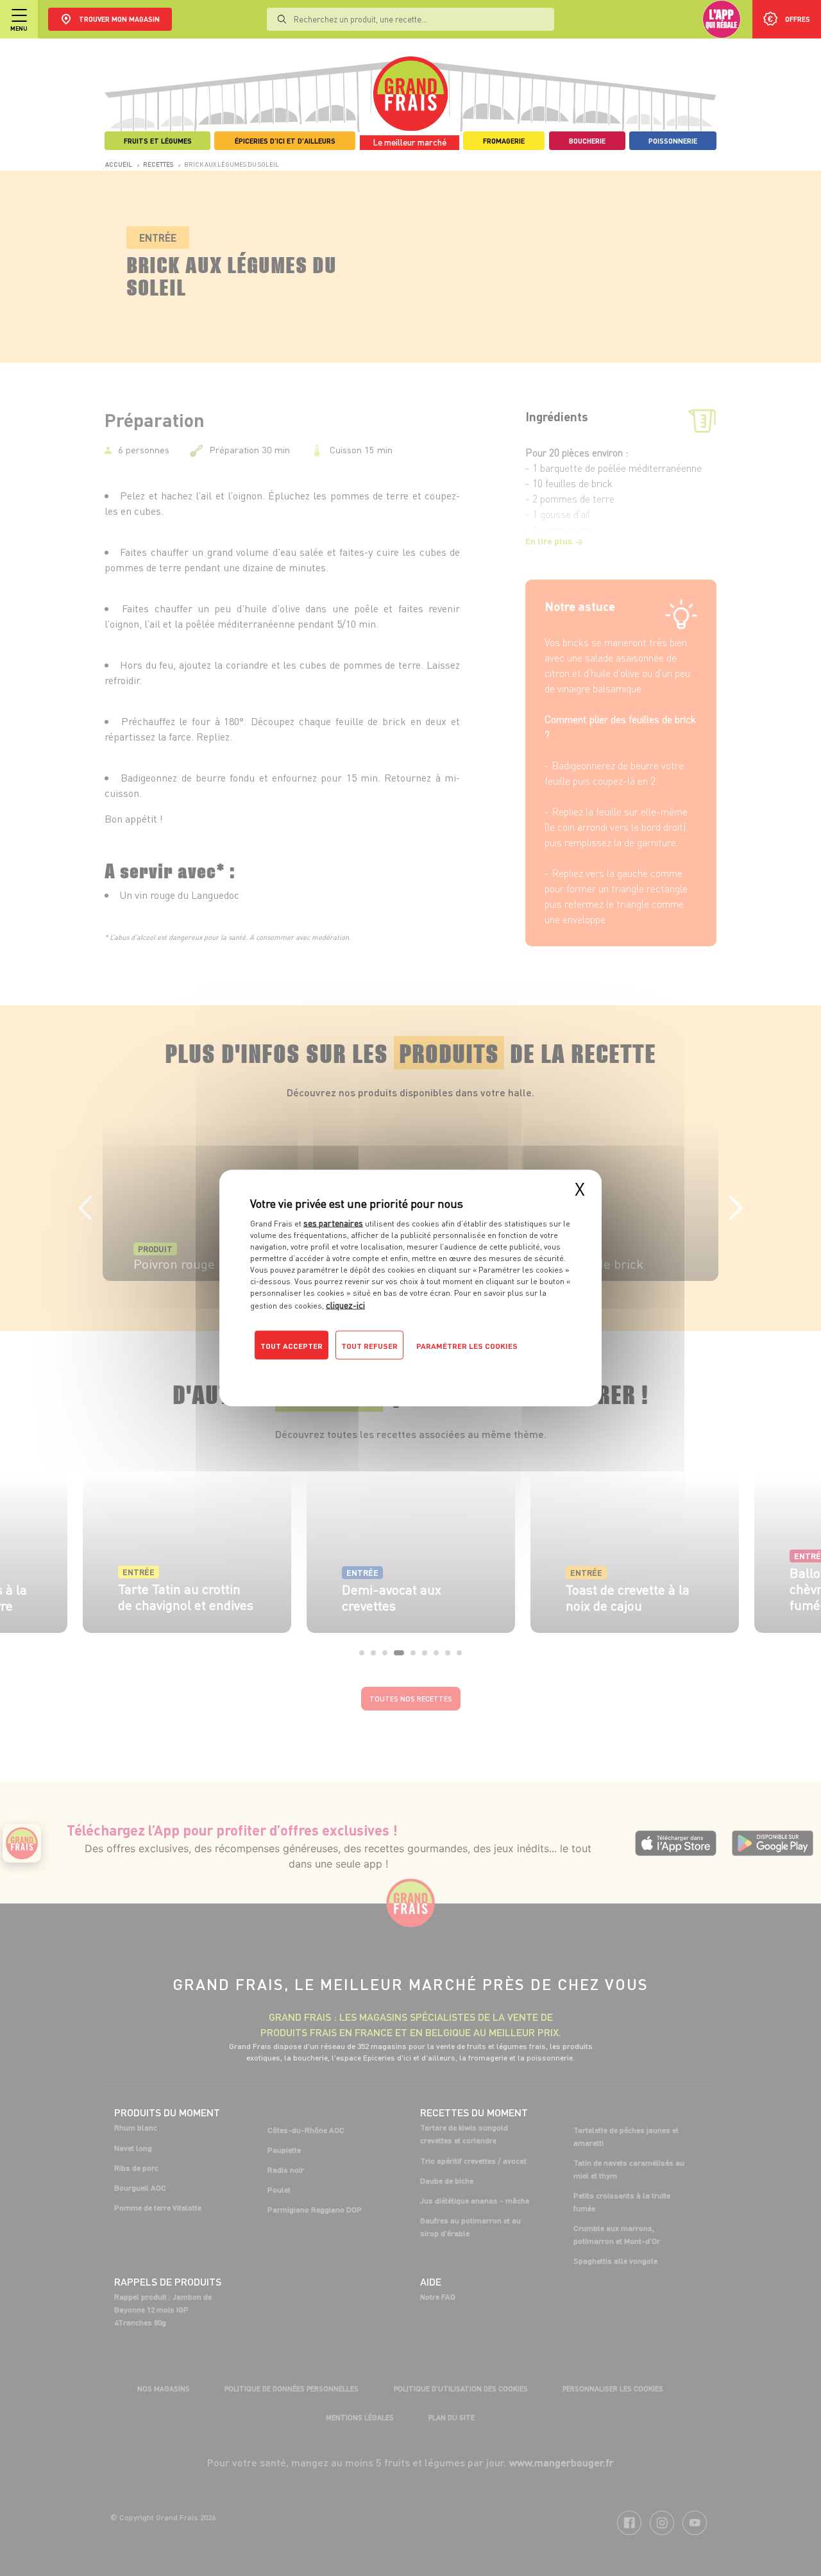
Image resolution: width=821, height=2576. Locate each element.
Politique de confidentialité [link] (337, 1371)
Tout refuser (369, 1346)
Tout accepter (292, 1346)
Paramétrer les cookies (467, 1346)
